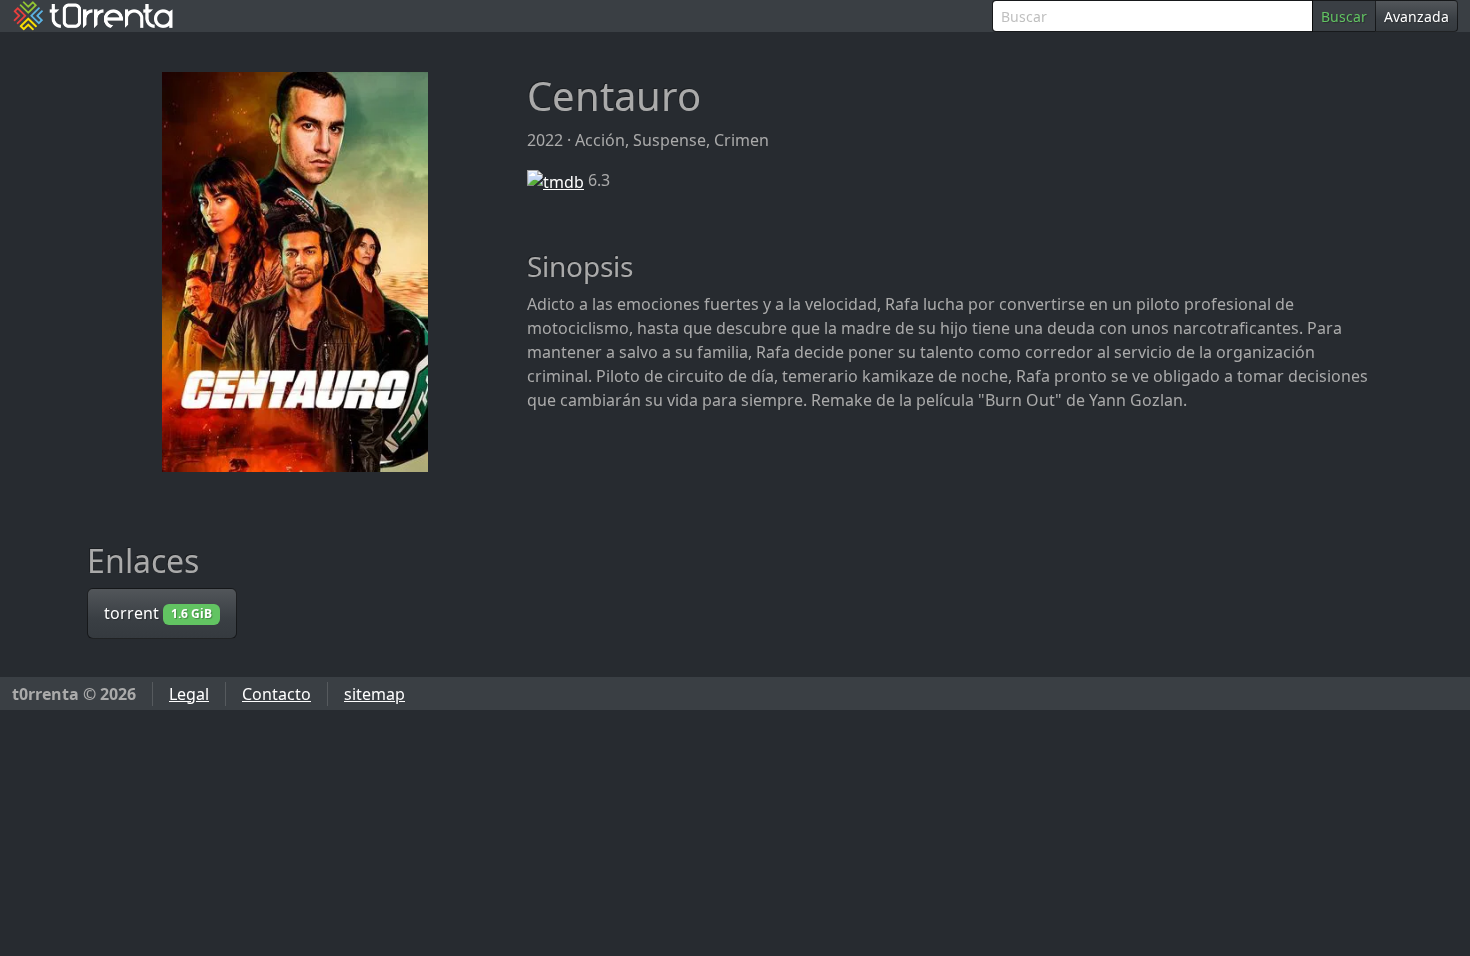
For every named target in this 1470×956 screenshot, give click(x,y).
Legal (189, 694)
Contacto (276, 694)
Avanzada (1416, 16)
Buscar (1344, 16)
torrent (158, 613)
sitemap (374, 694)
